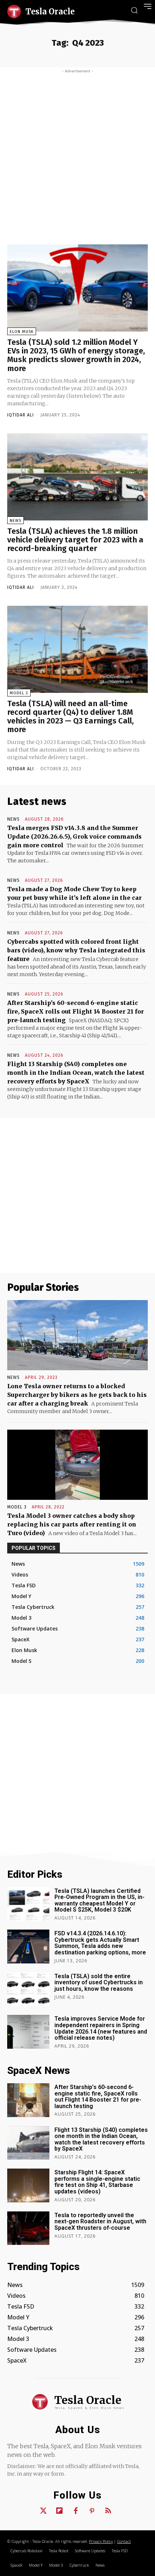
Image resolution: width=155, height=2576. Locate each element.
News (15, 521)
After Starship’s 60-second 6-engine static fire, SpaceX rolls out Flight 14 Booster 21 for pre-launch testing (76, 1011)
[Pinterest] (92, 2511)
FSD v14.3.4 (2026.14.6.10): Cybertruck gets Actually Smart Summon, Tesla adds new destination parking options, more (100, 1943)
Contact (124, 2541)
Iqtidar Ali (21, 415)
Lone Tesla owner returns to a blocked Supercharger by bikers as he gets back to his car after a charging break (77, 1395)
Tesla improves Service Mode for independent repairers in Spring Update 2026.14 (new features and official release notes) (101, 2028)
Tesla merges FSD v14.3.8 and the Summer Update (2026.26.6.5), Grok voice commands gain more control (74, 836)
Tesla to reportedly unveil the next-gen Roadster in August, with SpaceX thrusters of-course (100, 2221)
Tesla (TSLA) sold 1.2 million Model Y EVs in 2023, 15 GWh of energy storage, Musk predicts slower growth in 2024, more (76, 355)
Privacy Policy (101, 2541)
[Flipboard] (59, 2511)
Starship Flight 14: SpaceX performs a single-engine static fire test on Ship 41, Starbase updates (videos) (97, 2182)
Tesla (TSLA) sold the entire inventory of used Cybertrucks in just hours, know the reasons (99, 1982)
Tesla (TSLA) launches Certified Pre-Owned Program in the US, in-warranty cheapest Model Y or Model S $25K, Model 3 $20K (99, 1900)
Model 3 (19, 693)
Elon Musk (22, 332)
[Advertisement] (77, 154)
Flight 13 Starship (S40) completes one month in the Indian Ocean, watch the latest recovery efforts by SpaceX (76, 1073)
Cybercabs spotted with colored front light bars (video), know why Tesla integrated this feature (76, 950)
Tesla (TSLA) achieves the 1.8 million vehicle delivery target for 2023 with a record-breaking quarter (75, 540)
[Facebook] (76, 2511)
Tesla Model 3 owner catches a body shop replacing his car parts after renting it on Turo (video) (72, 1524)
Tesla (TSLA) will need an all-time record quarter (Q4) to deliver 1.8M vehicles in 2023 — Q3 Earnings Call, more (70, 717)
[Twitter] (43, 2511)
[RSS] (108, 2511)
